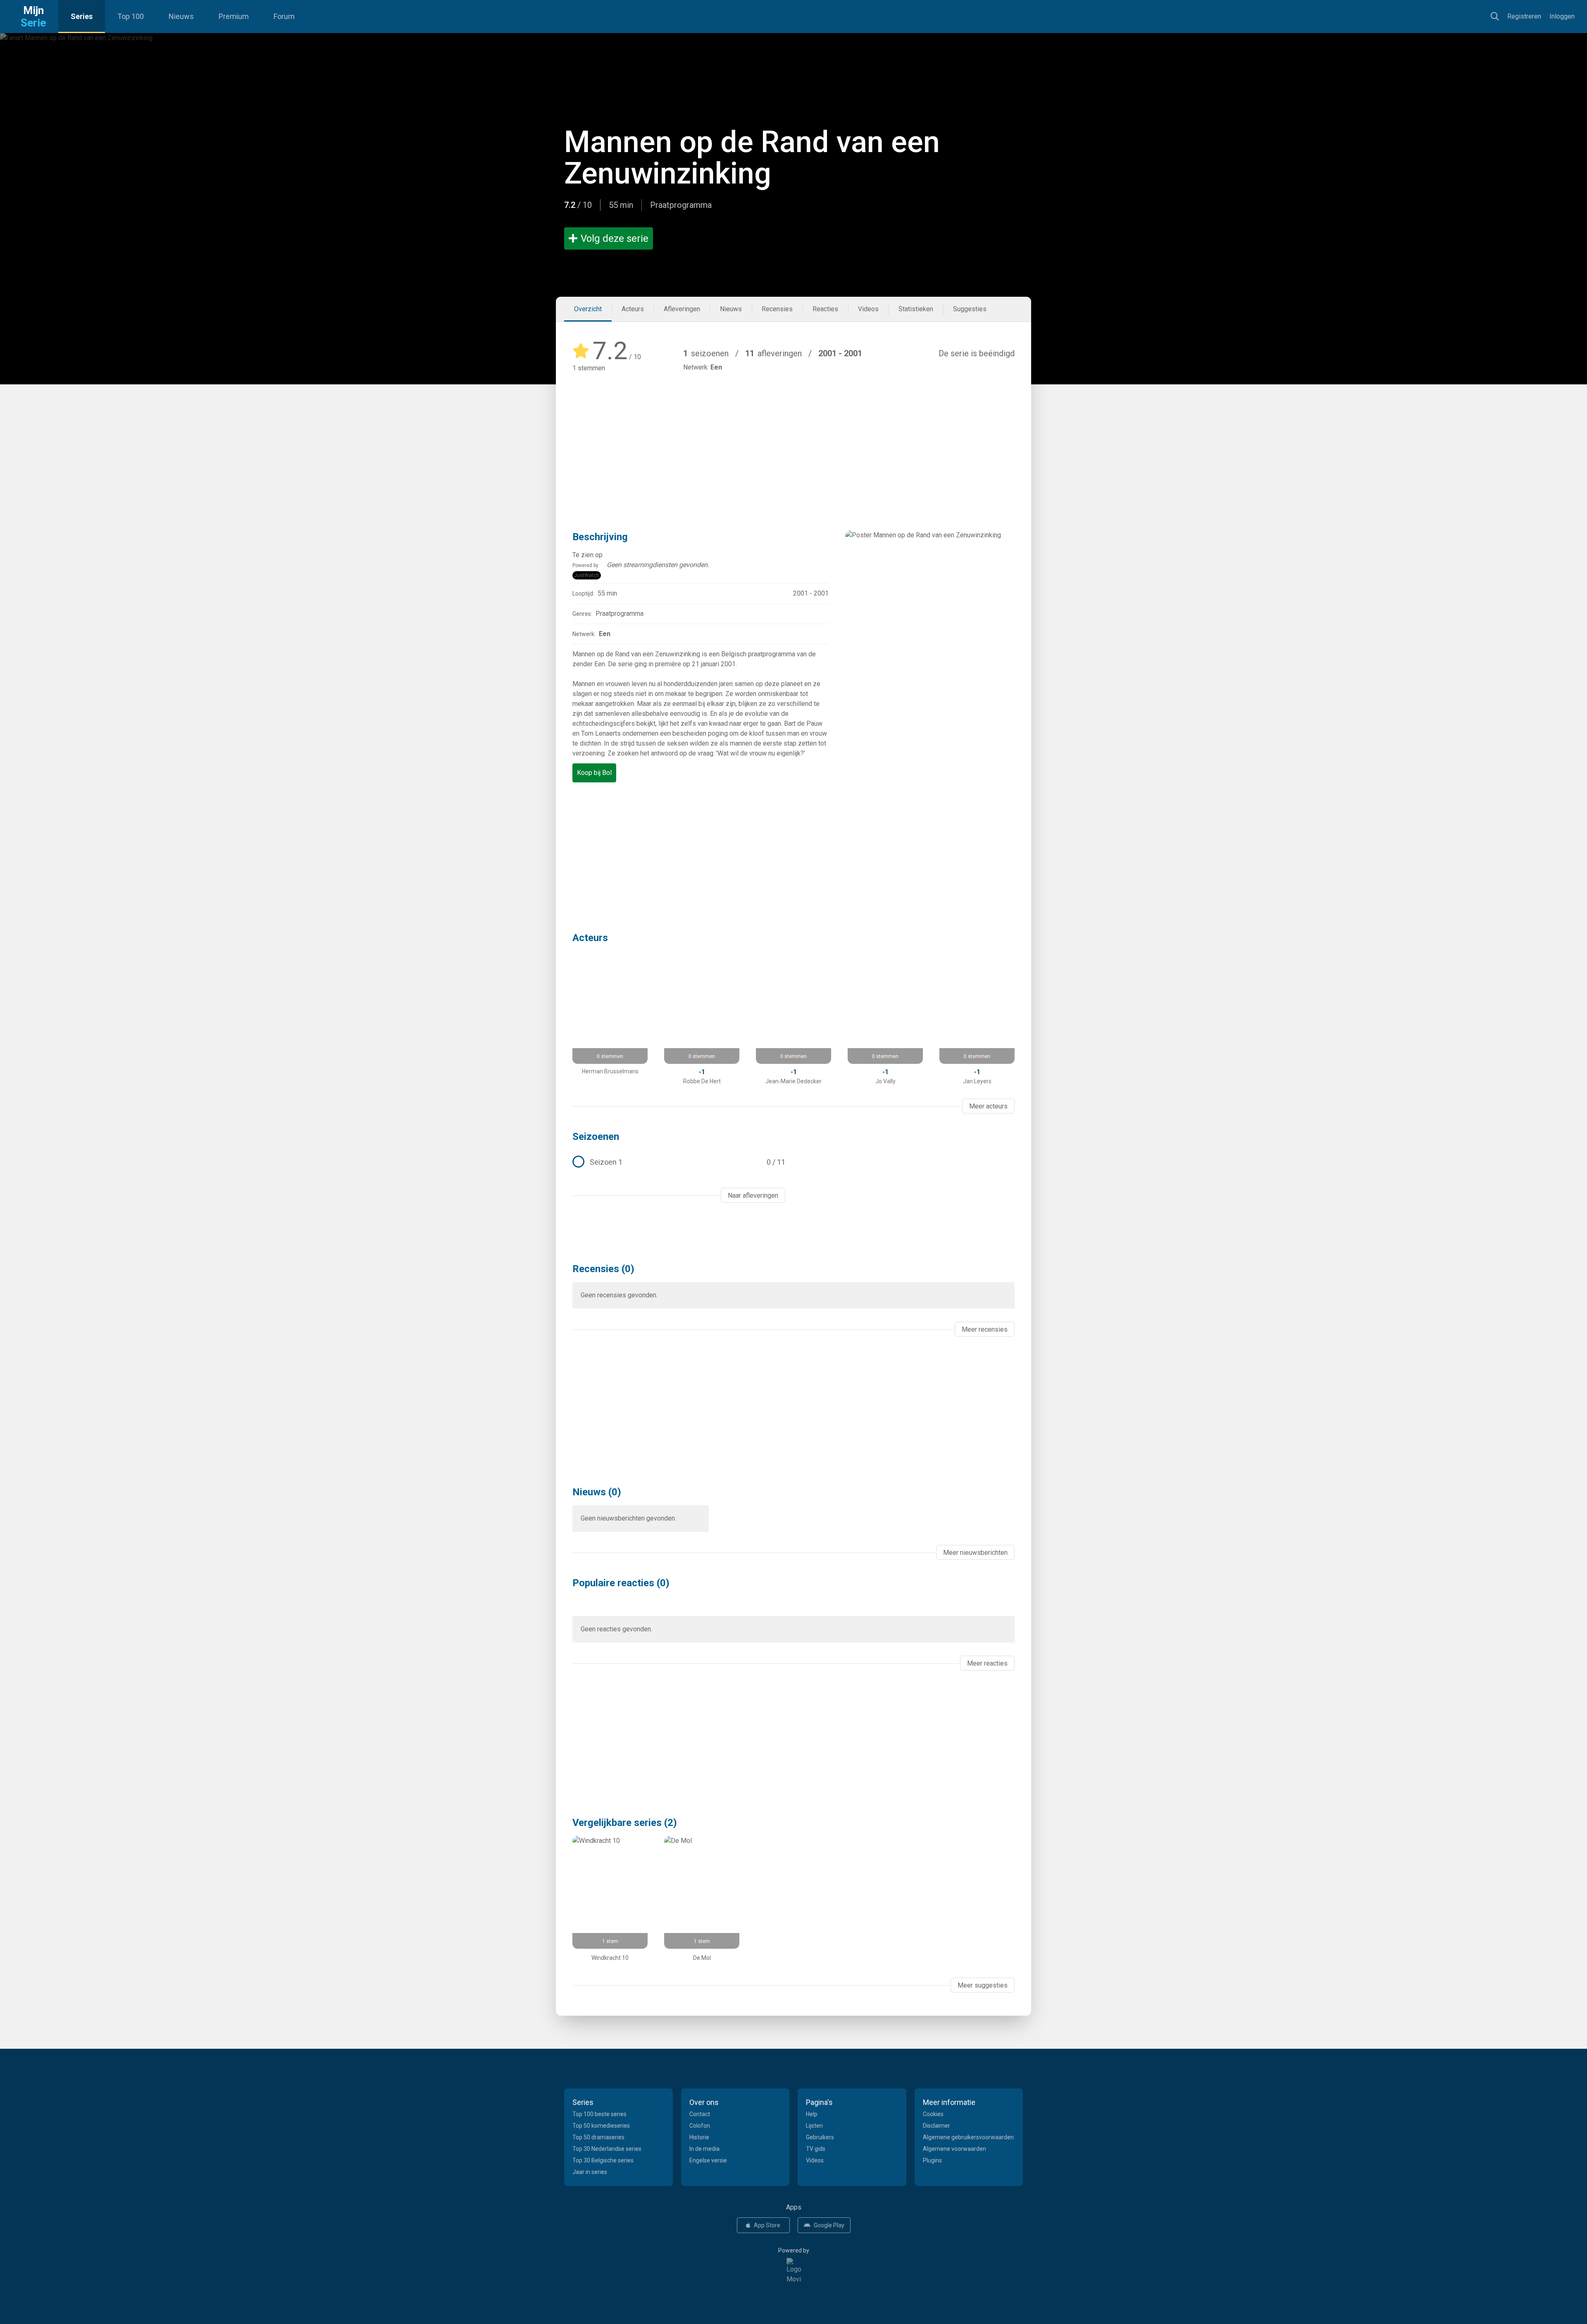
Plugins (932, 2160)
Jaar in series (590, 2172)
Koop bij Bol (594, 773)
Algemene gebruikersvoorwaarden (968, 2137)
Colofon (700, 2126)
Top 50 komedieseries (601, 2126)
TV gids (816, 2149)
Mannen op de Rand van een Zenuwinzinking (752, 158)
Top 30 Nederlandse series (607, 2149)
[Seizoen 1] (679, 1162)
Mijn (33, 17)
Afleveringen (682, 309)
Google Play (829, 2225)
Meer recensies (985, 1329)
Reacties (825, 309)
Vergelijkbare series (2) (625, 1823)
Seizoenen (596, 1137)
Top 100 (131, 16)
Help (812, 2114)
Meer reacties (987, 1663)
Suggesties (970, 309)
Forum (284, 16)
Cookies (933, 2114)
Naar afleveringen (753, 1195)
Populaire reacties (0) (621, 1583)
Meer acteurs (988, 1106)
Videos (868, 309)
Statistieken (916, 309)
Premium (234, 16)
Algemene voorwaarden (954, 2149)
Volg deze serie (615, 238)
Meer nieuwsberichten (975, 1553)
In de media (704, 2149)
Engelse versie (708, 2160)
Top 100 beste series (599, 2114)
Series (82, 16)
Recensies (777, 309)
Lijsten (814, 2126)
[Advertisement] (793, 439)
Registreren (1524, 16)
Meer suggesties (983, 1985)
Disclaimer (936, 2126)
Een (716, 367)
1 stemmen (589, 368)
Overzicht (588, 309)
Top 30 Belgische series (603, 2160)
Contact (700, 2114)
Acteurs (633, 309)
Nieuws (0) (597, 1492)
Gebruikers (820, 2137)
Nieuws (181, 16)
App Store (767, 2225)
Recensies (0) (603, 1269)
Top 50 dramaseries (598, 2137)
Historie (699, 2137)
